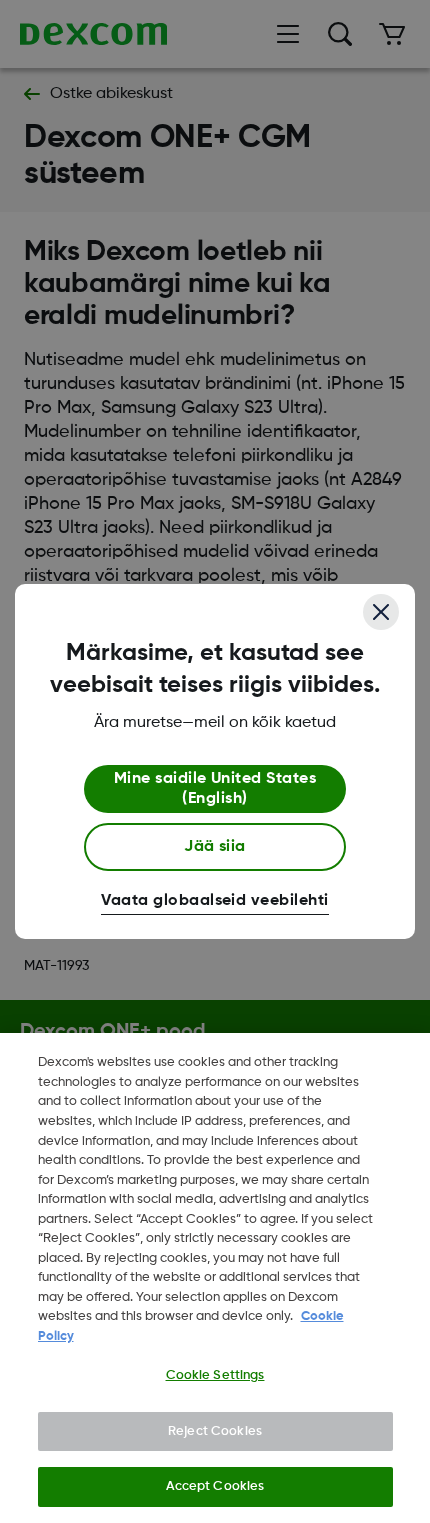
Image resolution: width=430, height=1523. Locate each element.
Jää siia (215, 847)
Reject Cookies (215, 1431)
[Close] (381, 612)
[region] (215, 1278)
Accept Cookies (215, 1486)
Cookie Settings (215, 1375)
